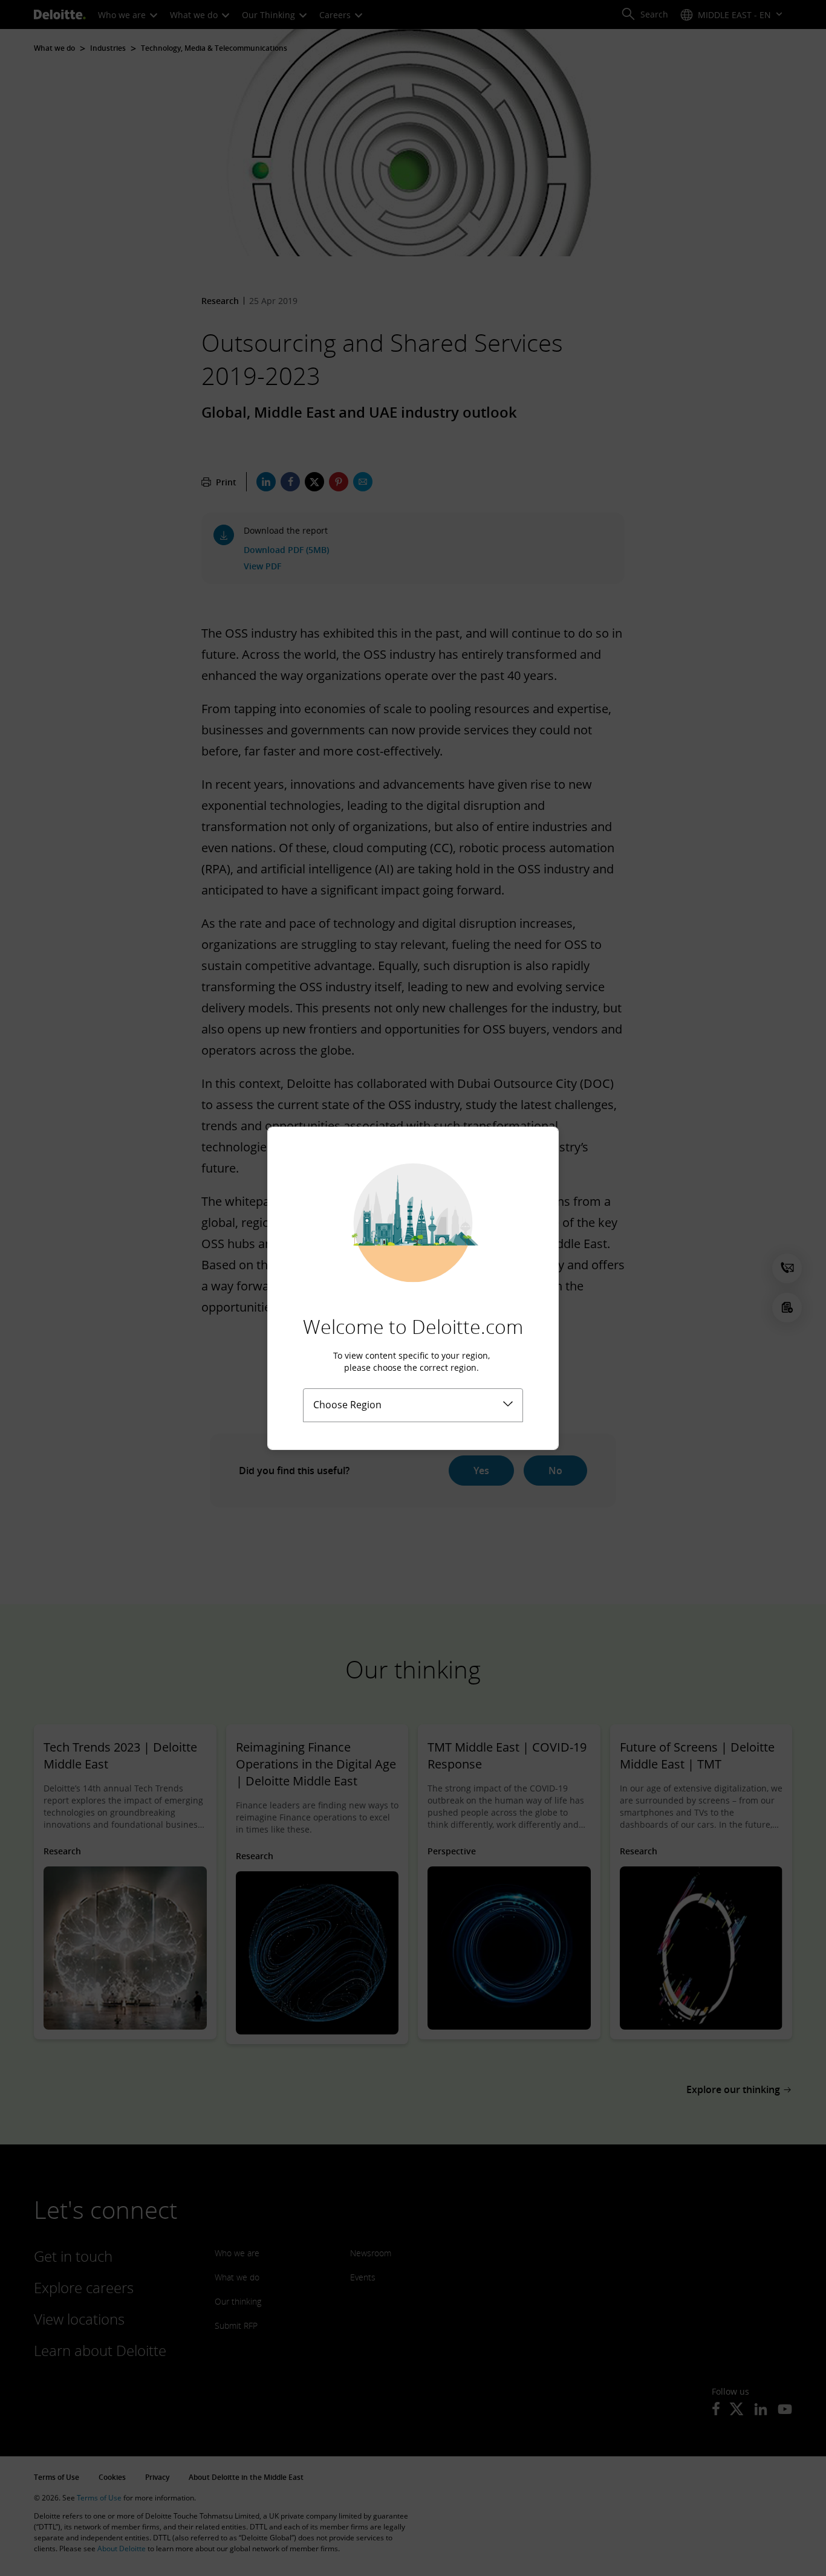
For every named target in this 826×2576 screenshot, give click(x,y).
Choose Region (347, 1405)
